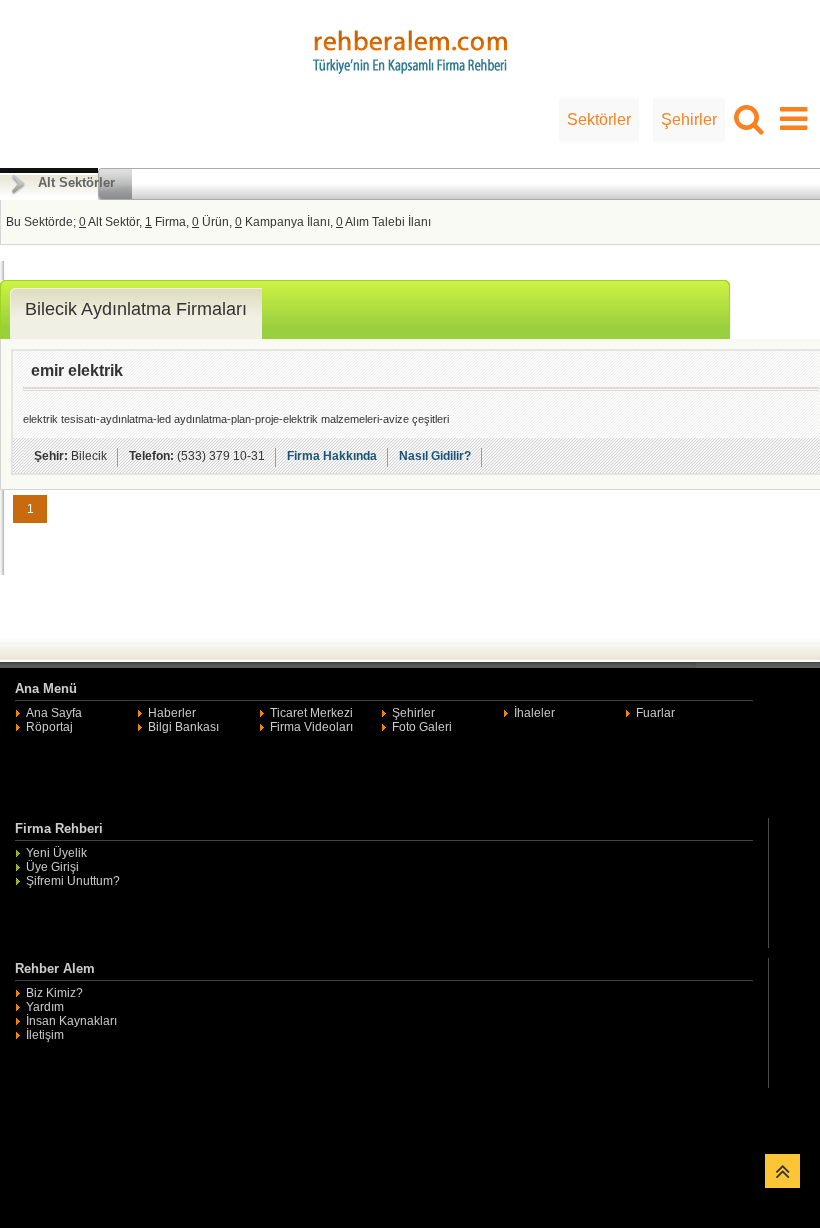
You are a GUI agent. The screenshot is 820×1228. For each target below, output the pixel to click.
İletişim (45, 1035)
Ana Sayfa (54, 713)
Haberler (172, 713)
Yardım (45, 1007)
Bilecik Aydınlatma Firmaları (136, 309)
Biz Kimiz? (54, 993)
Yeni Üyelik (56, 853)
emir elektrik (77, 370)
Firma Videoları (311, 727)
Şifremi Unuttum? (73, 881)
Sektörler (599, 119)
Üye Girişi (52, 867)
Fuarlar (655, 713)
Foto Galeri (422, 727)
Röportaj (49, 727)
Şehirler (689, 119)
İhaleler (534, 713)
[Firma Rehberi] (410, 49)
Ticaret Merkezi (311, 713)
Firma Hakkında (332, 456)
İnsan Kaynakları (71, 1021)
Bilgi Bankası (183, 727)
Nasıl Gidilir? (435, 456)
